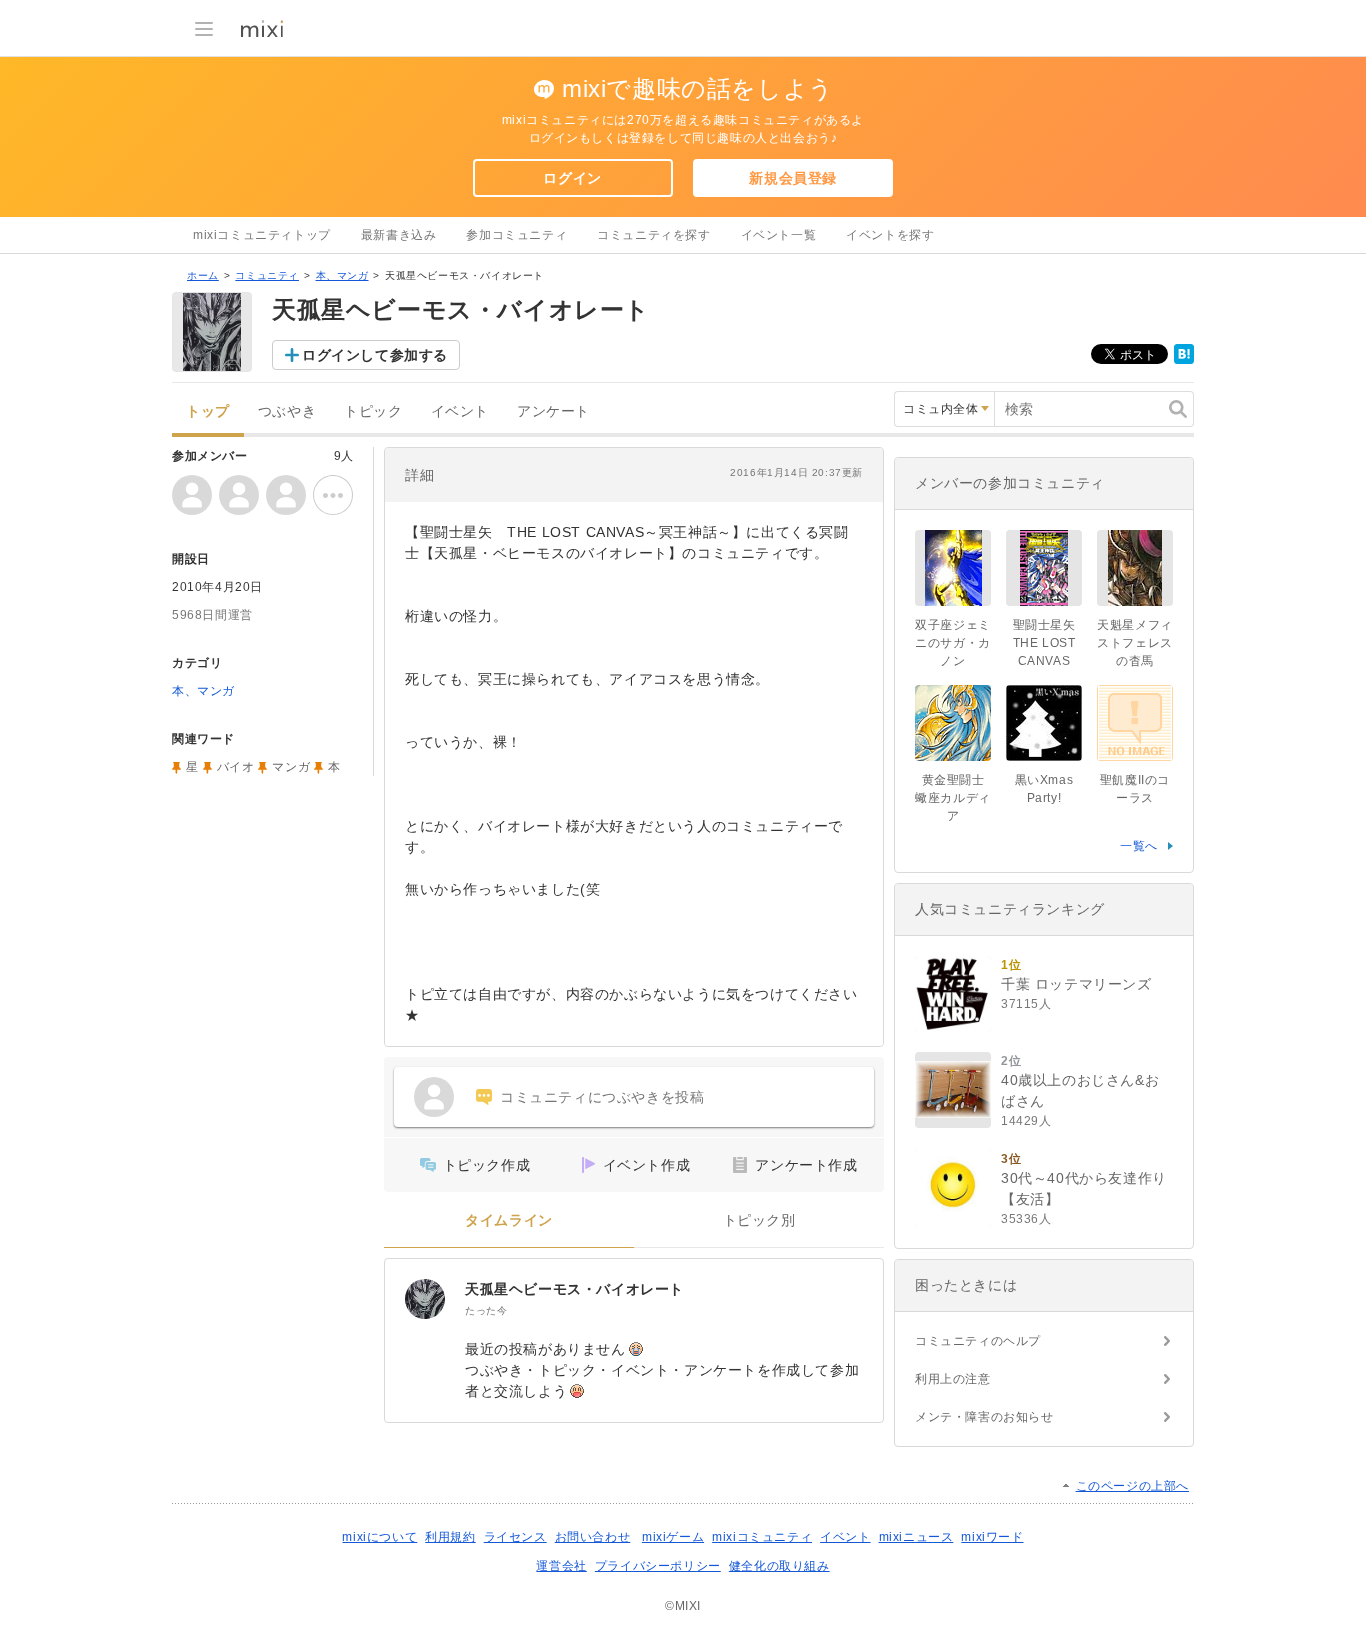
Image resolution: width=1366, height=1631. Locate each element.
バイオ (236, 767)
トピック (373, 411)
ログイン (572, 178)
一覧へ (1139, 846)
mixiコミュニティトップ (262, 235)
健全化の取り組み (779, 1566)
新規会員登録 (793, 178)
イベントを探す (890, 235)
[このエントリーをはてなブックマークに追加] (1184, 360)
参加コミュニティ (516, 235)
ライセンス (515, 1537)
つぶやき (287, 411)
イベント (460, 411)
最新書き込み (399, 235)
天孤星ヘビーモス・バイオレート (574, 1289)
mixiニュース (916, 1537)
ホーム (203, 275)
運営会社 (561, 1566)
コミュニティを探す (653, 235)
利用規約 (450, 1537)
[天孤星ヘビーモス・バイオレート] (425, 1299)
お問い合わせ (593, 1537)
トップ (208, 411)
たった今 (486, 1310)
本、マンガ (342, 275)
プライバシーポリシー (658, 1566)
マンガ (291, 767)
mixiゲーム (673, 1537)
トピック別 (759, 1220)
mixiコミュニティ (762, 1537)
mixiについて (379, 1537)
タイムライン (509, 1220)
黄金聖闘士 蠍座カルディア (953, 798)
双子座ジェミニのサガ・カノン (953, 643)
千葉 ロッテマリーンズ (1076, 984)
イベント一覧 (779, 235)
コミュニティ (267, 275)
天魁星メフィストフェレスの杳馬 (1135, 643)
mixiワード (992, 1537)
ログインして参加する (375, 355)
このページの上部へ (1132, 1486)
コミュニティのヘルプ (978, 1341)
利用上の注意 (953, 1379)
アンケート (553, 411)
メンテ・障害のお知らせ (984, 1417)
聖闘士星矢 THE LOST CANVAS (1044, 643)
